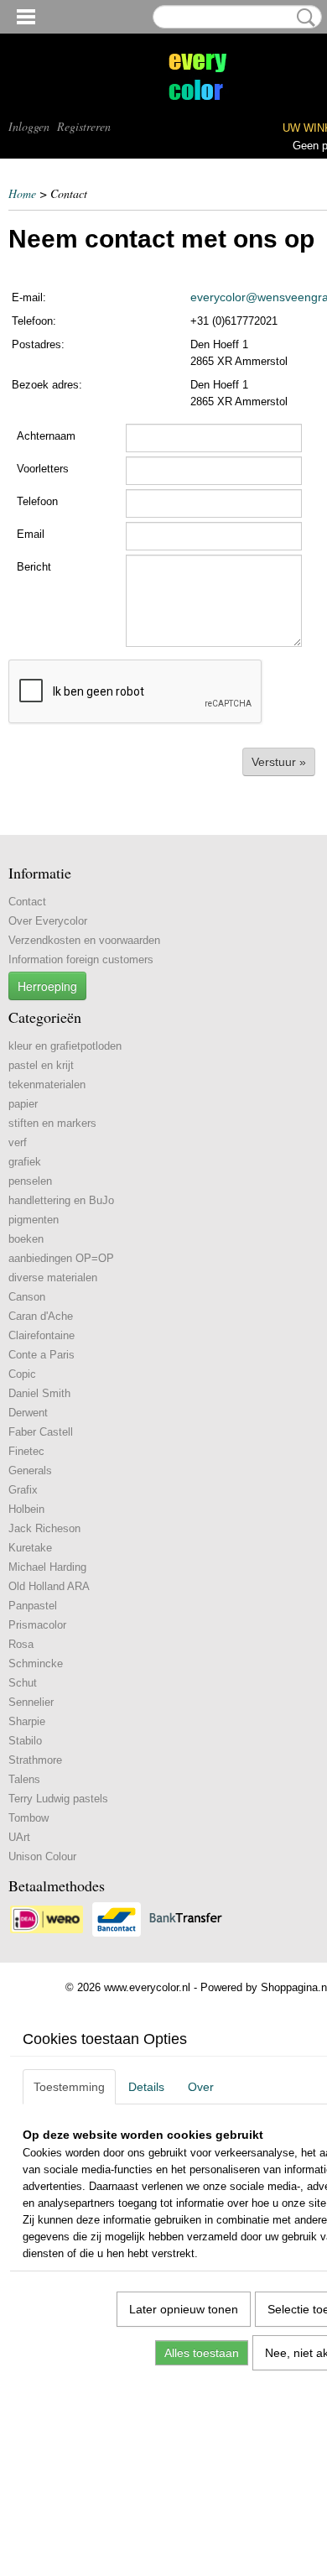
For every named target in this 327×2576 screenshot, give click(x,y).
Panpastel (33, 1606)
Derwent (28, 1413)
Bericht (34, 567)
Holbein (26, 1509)
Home (22, 193)
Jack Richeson (44, 1528)
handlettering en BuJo (61, 1200)
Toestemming (69, 2087)
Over (201, 2087)
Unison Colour (42, 1856)
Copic (22, 1374)
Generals (30, 1471)
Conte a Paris (42, 1355)
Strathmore (35, 1760)
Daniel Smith (39, 1393)
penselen (30, 1181)
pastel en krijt (41, 1065)
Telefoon (37, 501)
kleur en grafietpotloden (65, 1046)
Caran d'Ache (41, 1316)
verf (18, 1142)
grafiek (25, 1162)
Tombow (29, 1818)
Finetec (26, 1451)
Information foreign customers (81, 959)
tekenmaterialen (47, 1085)
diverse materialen (53, 1278)
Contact (27, 902)
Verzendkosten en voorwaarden (84, 940)
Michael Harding (47, 1567)
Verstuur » (279, 762)
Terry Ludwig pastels (58, 1799)
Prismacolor (37, 1625)
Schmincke (36, 1663)
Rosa (21, 1644)
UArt (19, 1837)
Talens (24, 1779)
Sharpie (27, 1721)
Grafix (23, 1490)
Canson (27, 1297)
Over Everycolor (48, 921)
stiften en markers (52, 1123)
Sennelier (31, 1702)
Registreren (84, 126)
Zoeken (303, 18)
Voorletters (43, 469)
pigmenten (34, 1220)
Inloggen (29, 126)
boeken (26, 1239)
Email (31, 534)
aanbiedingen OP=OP (61, 1258)
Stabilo (25, 1741)
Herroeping (47, 986)
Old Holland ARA (49, 1586)
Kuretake (30, 1548)
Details (146, 2087)
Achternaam (46, 436)
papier (23, 1104)
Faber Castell (41, 1432)
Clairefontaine (42, 1335)
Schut (23, 1683)
